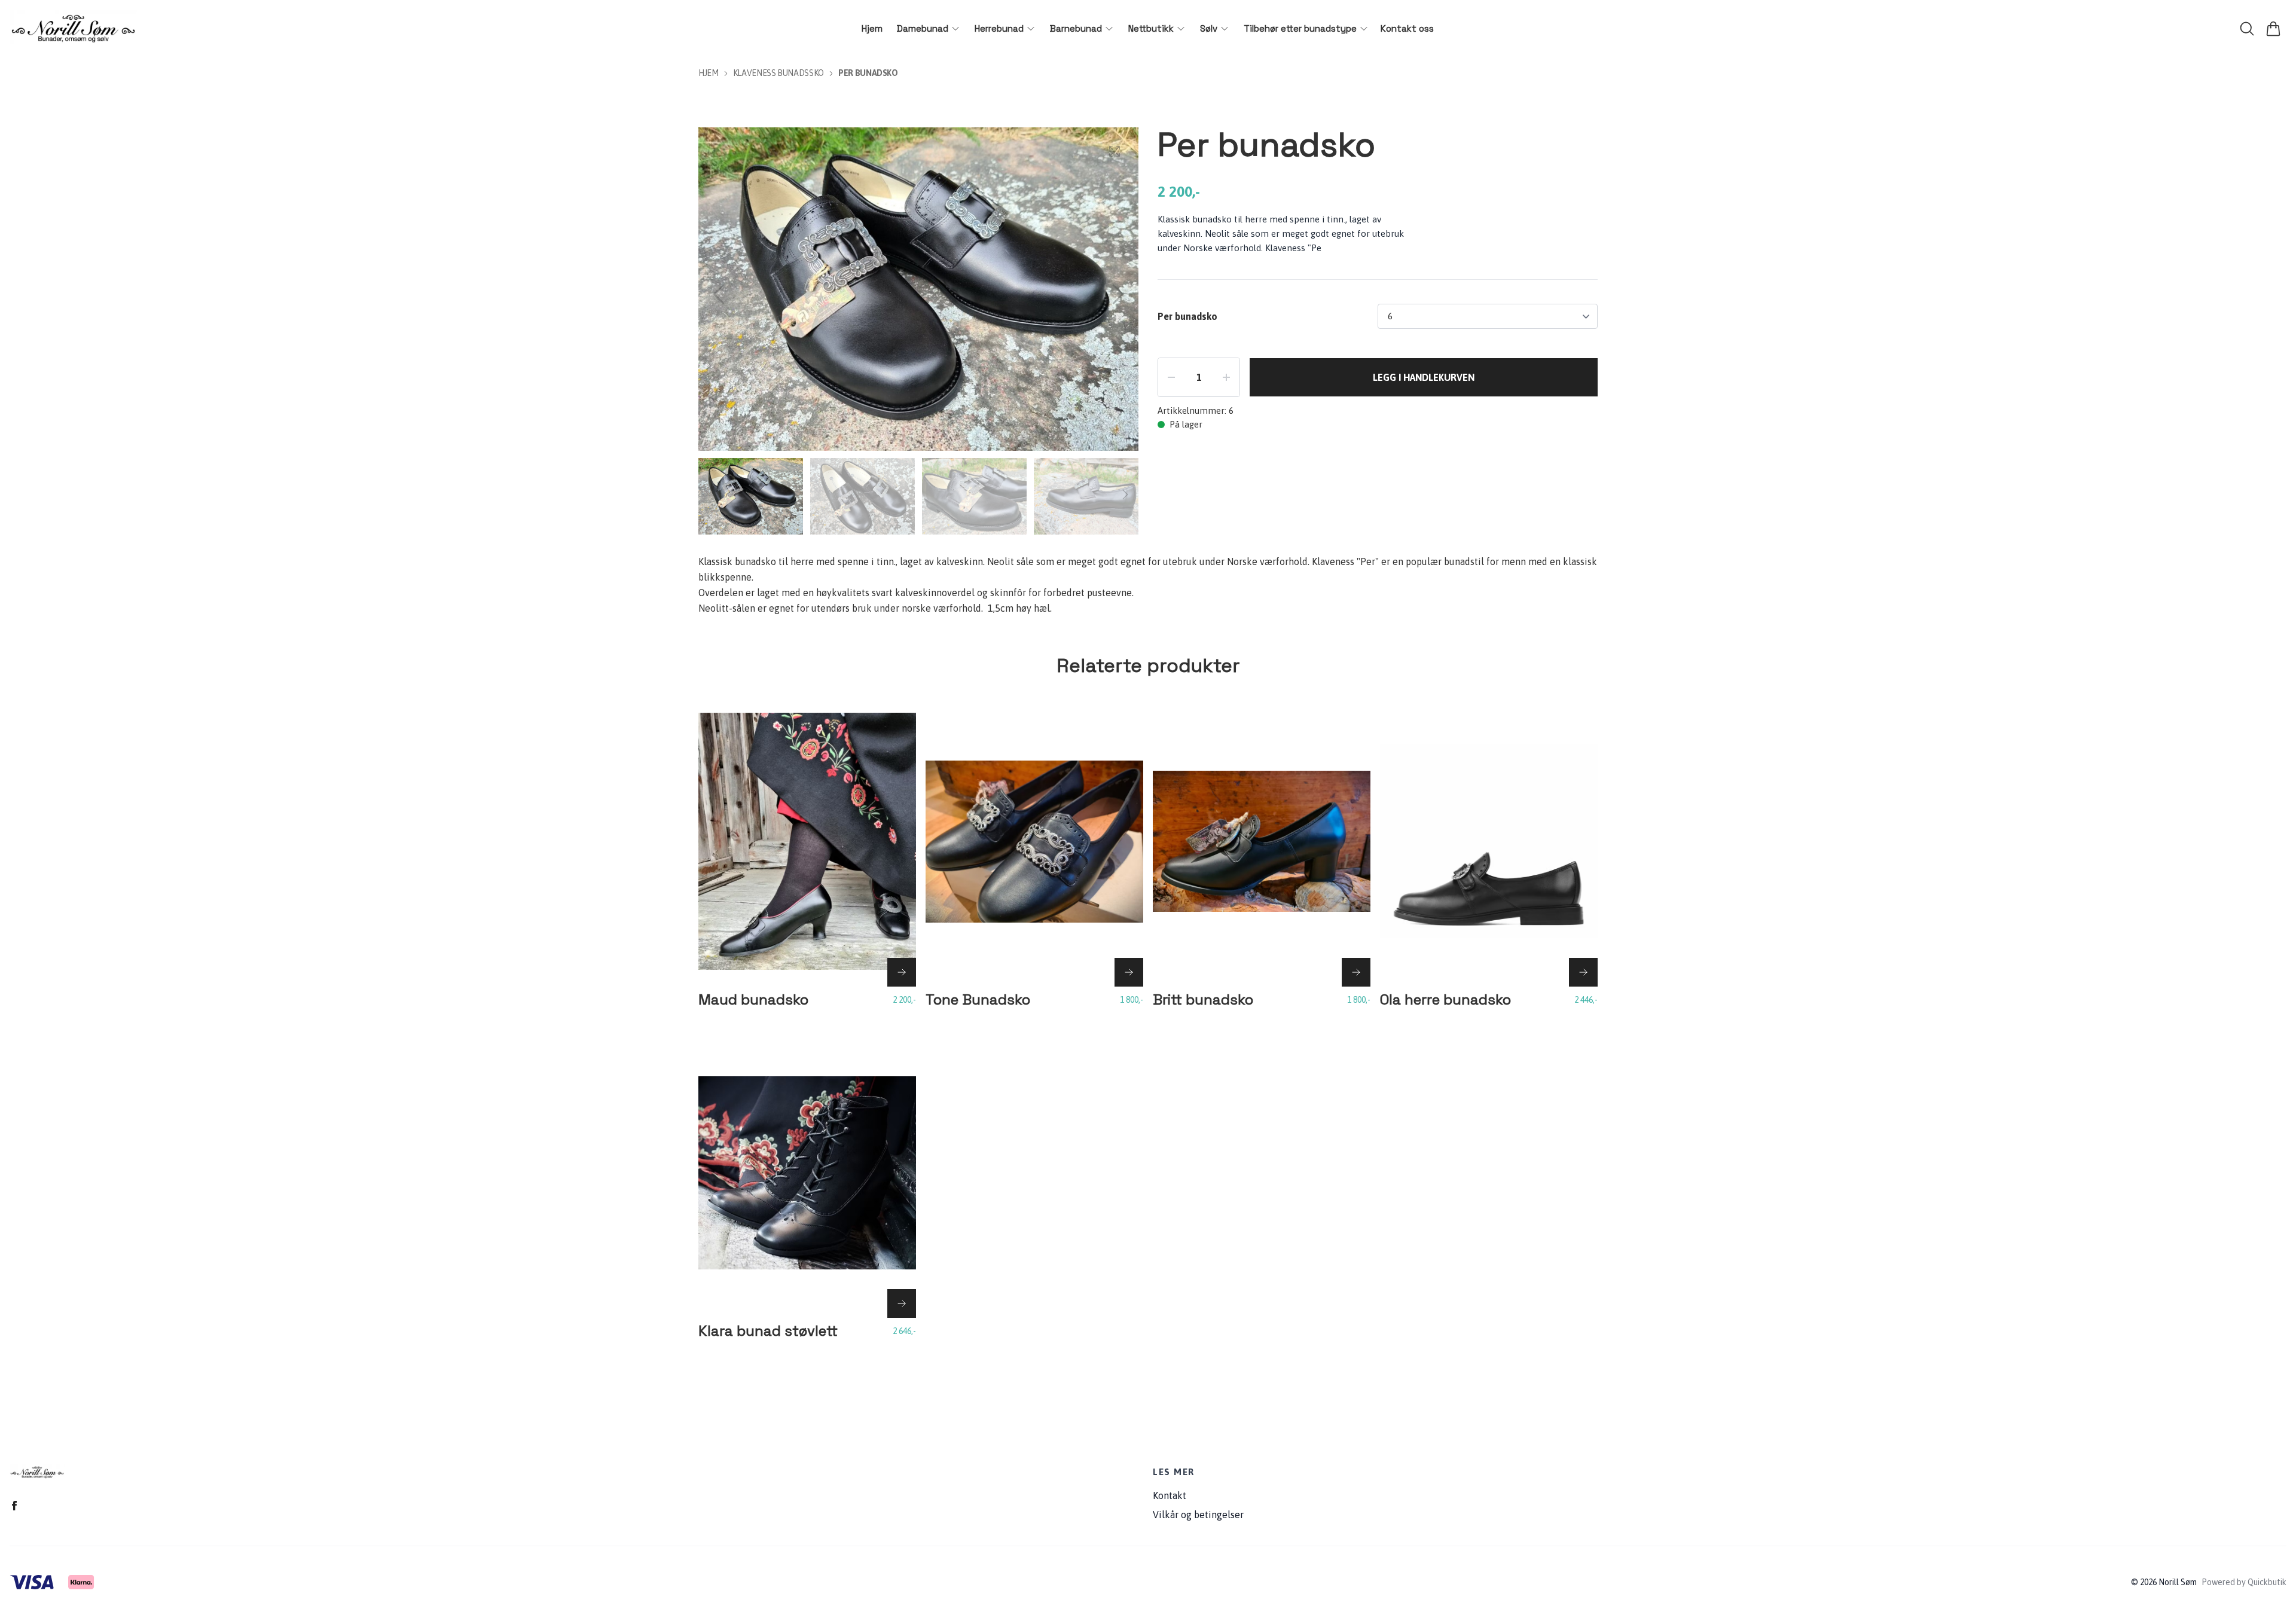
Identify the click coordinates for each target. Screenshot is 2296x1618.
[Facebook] (14, 1506)
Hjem (709, 73)
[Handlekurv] (2273, 29)
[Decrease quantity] (1171, 377)
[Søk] (2247, 29)
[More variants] (902, 972)
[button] (1118, 294)
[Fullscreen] (1115, 151)
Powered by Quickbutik (2244, 1582)
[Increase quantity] (1226, 377)
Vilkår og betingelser (1198, 1515)
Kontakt (1170, 1495)
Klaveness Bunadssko (778, 73)
